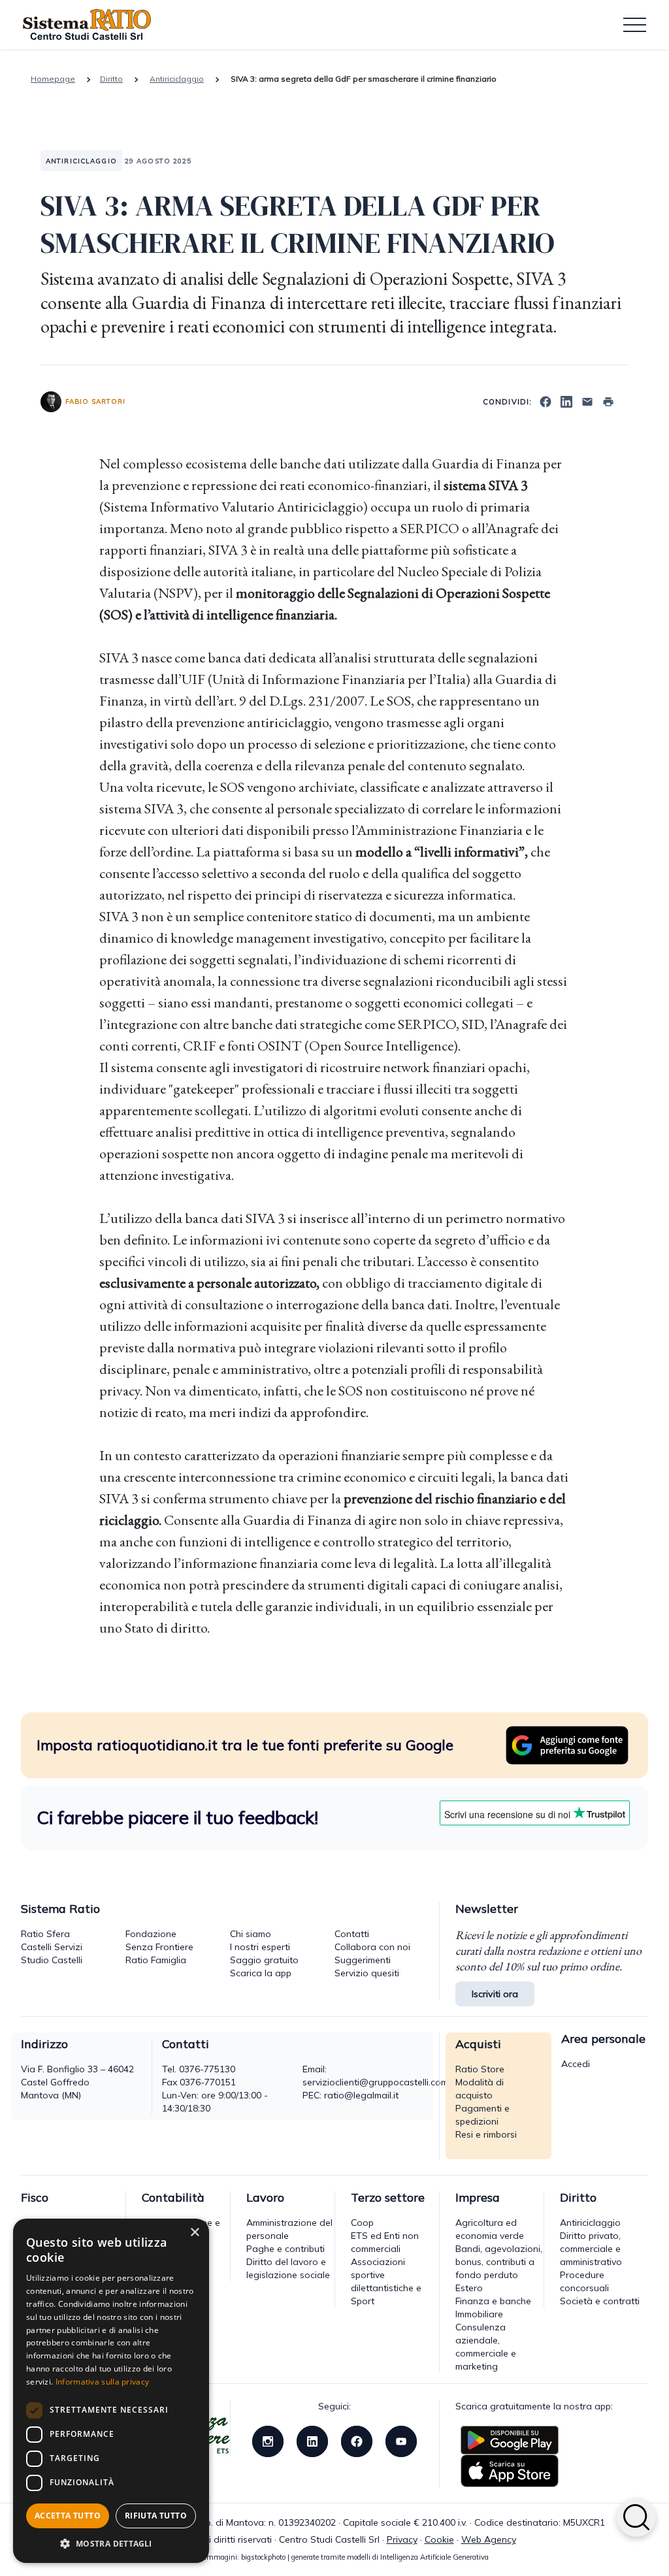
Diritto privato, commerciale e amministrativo (591, 2249)
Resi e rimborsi (486, 2134)
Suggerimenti (363, 1960)
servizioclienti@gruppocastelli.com (375, 2082)
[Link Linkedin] (312, 2440)
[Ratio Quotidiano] (87, 25)
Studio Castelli (52, 1960)
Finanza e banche (493, 2301)
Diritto (111, 79)
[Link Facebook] (357, 2440)
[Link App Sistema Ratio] (510, 2439)
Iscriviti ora (495, 1994)
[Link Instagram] (268, 2440)
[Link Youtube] (401, 2440)
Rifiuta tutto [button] (156, 2516)
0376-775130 (207, 2069)
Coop (362, 2223)
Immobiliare (479, 2314)
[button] (111, 2543)
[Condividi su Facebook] (546, 400)
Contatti (352, 1934)
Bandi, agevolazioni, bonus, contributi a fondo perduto (499, 2262)
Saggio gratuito (264, 1960)
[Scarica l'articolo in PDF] (608, 400)
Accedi (576, 2064)
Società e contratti (600, 2301)
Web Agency (489, 2539)
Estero (469, 2288)
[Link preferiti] (567, 1744)
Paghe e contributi (286, 2249)
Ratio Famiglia (156, 1960)
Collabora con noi (372, 1947)
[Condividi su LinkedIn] (566, 400)
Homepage (53, 79)
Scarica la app (261, 1973)
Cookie (439, 2539)
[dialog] (111, 2391)
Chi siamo (251, 1934)
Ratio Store (480, 2069)
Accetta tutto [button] (68, 2516)
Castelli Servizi (52, 1947)
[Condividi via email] (587, 400)
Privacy (402, 2539)
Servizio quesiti (367, 1973)
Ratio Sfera (45, 1934)
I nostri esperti (260, 1947)
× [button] (194, 2233)
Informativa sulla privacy (103, 2382)
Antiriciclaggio (177, 79)
